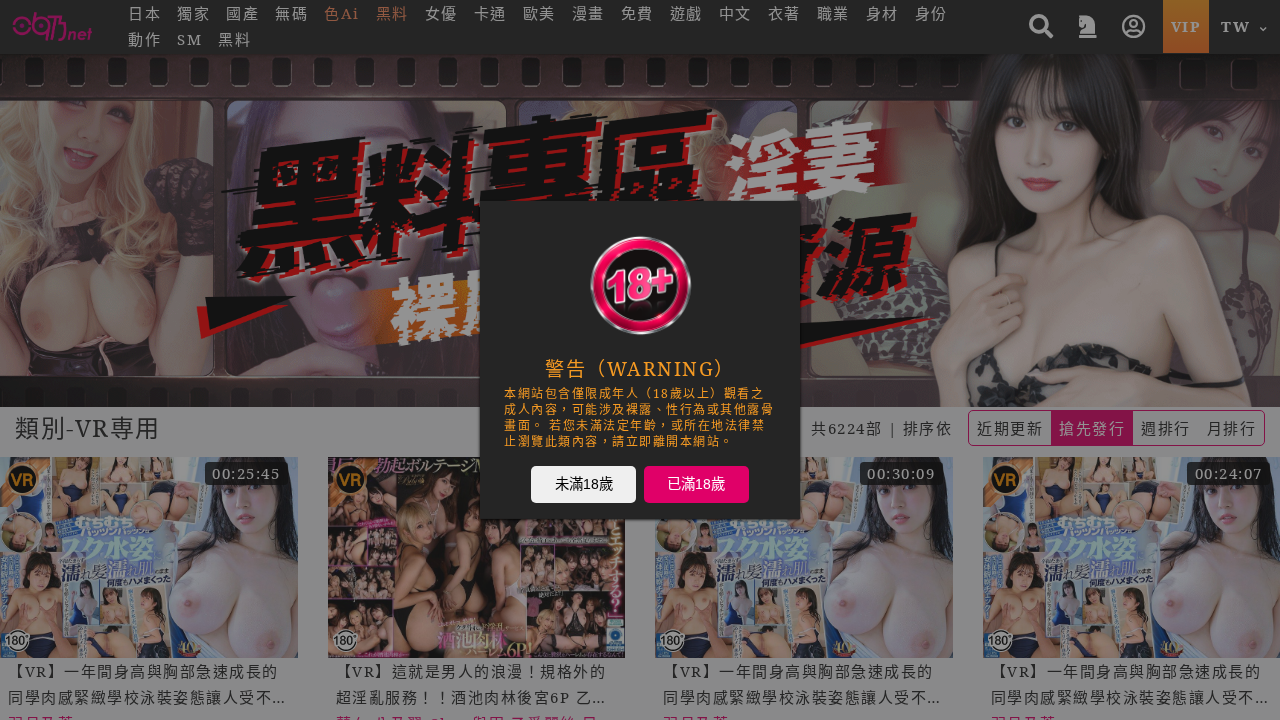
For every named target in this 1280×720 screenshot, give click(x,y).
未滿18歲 (584, 483)
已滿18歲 (696, 483)
